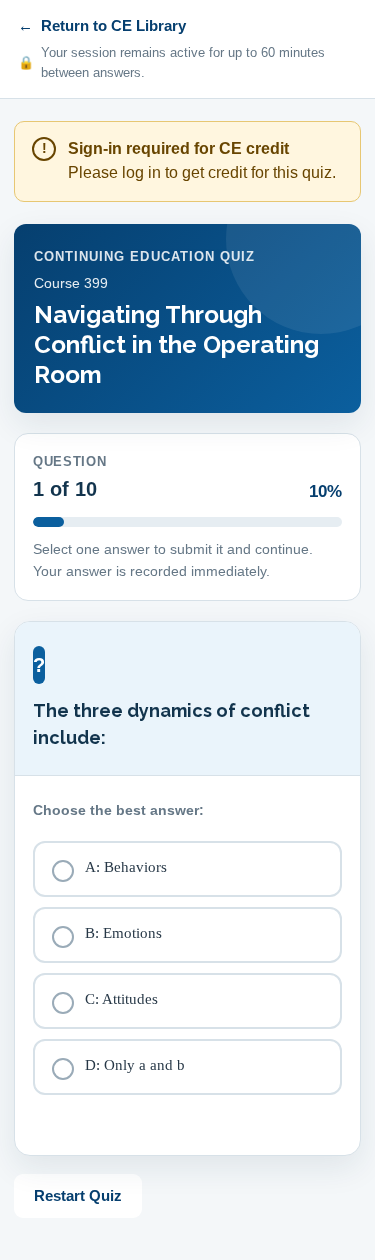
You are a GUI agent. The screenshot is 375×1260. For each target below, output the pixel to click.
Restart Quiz (78, 1195)
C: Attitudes (121, 999)
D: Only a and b (135, 1065)
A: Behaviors (126, 867)
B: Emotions (123, 933)
